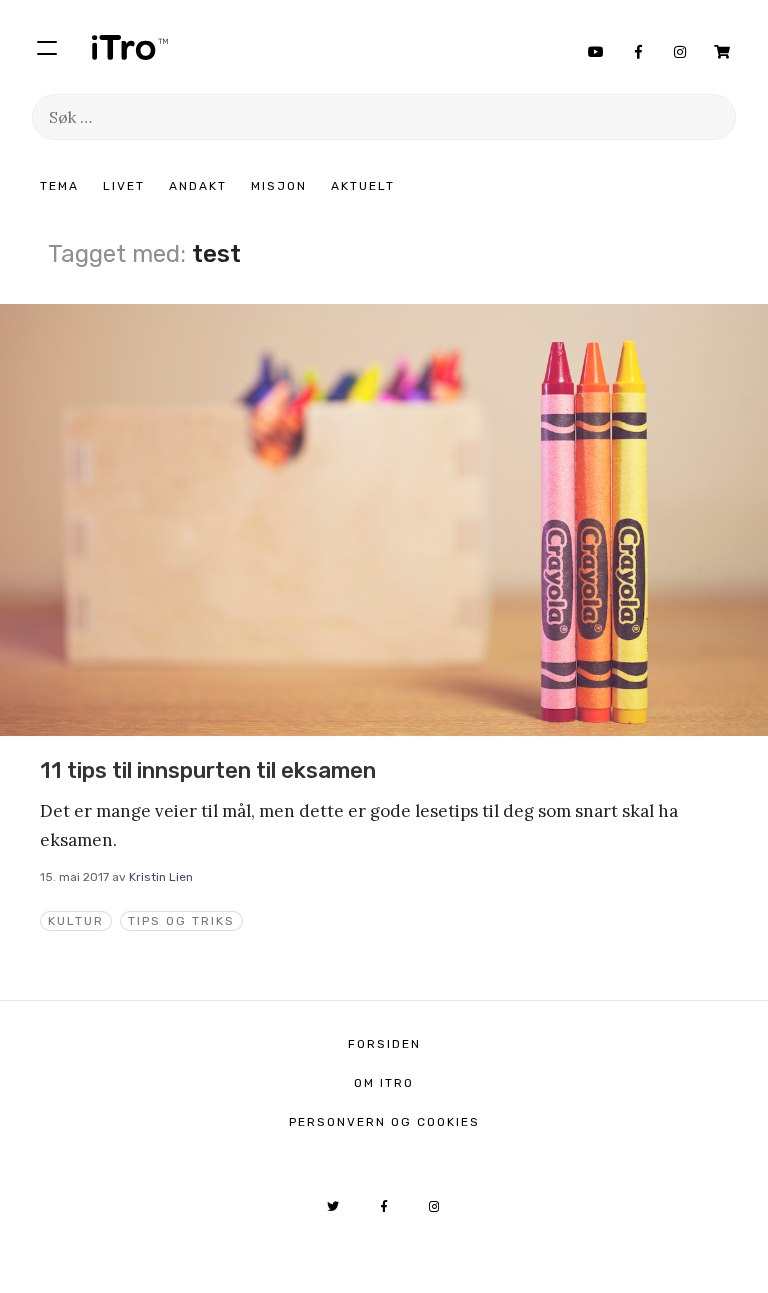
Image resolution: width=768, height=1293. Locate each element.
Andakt (198, 186)
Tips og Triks (181, 921)
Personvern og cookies (384, 1122)
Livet (124, 186)
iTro (130, 47)
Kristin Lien (161, 877)
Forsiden (384, 1044)
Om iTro (384, 1083)
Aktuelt (363, 186)
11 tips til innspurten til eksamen (208, 770)
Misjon (279, 186)
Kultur (76, 921)
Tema (59, 186)
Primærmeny (47, 47)
